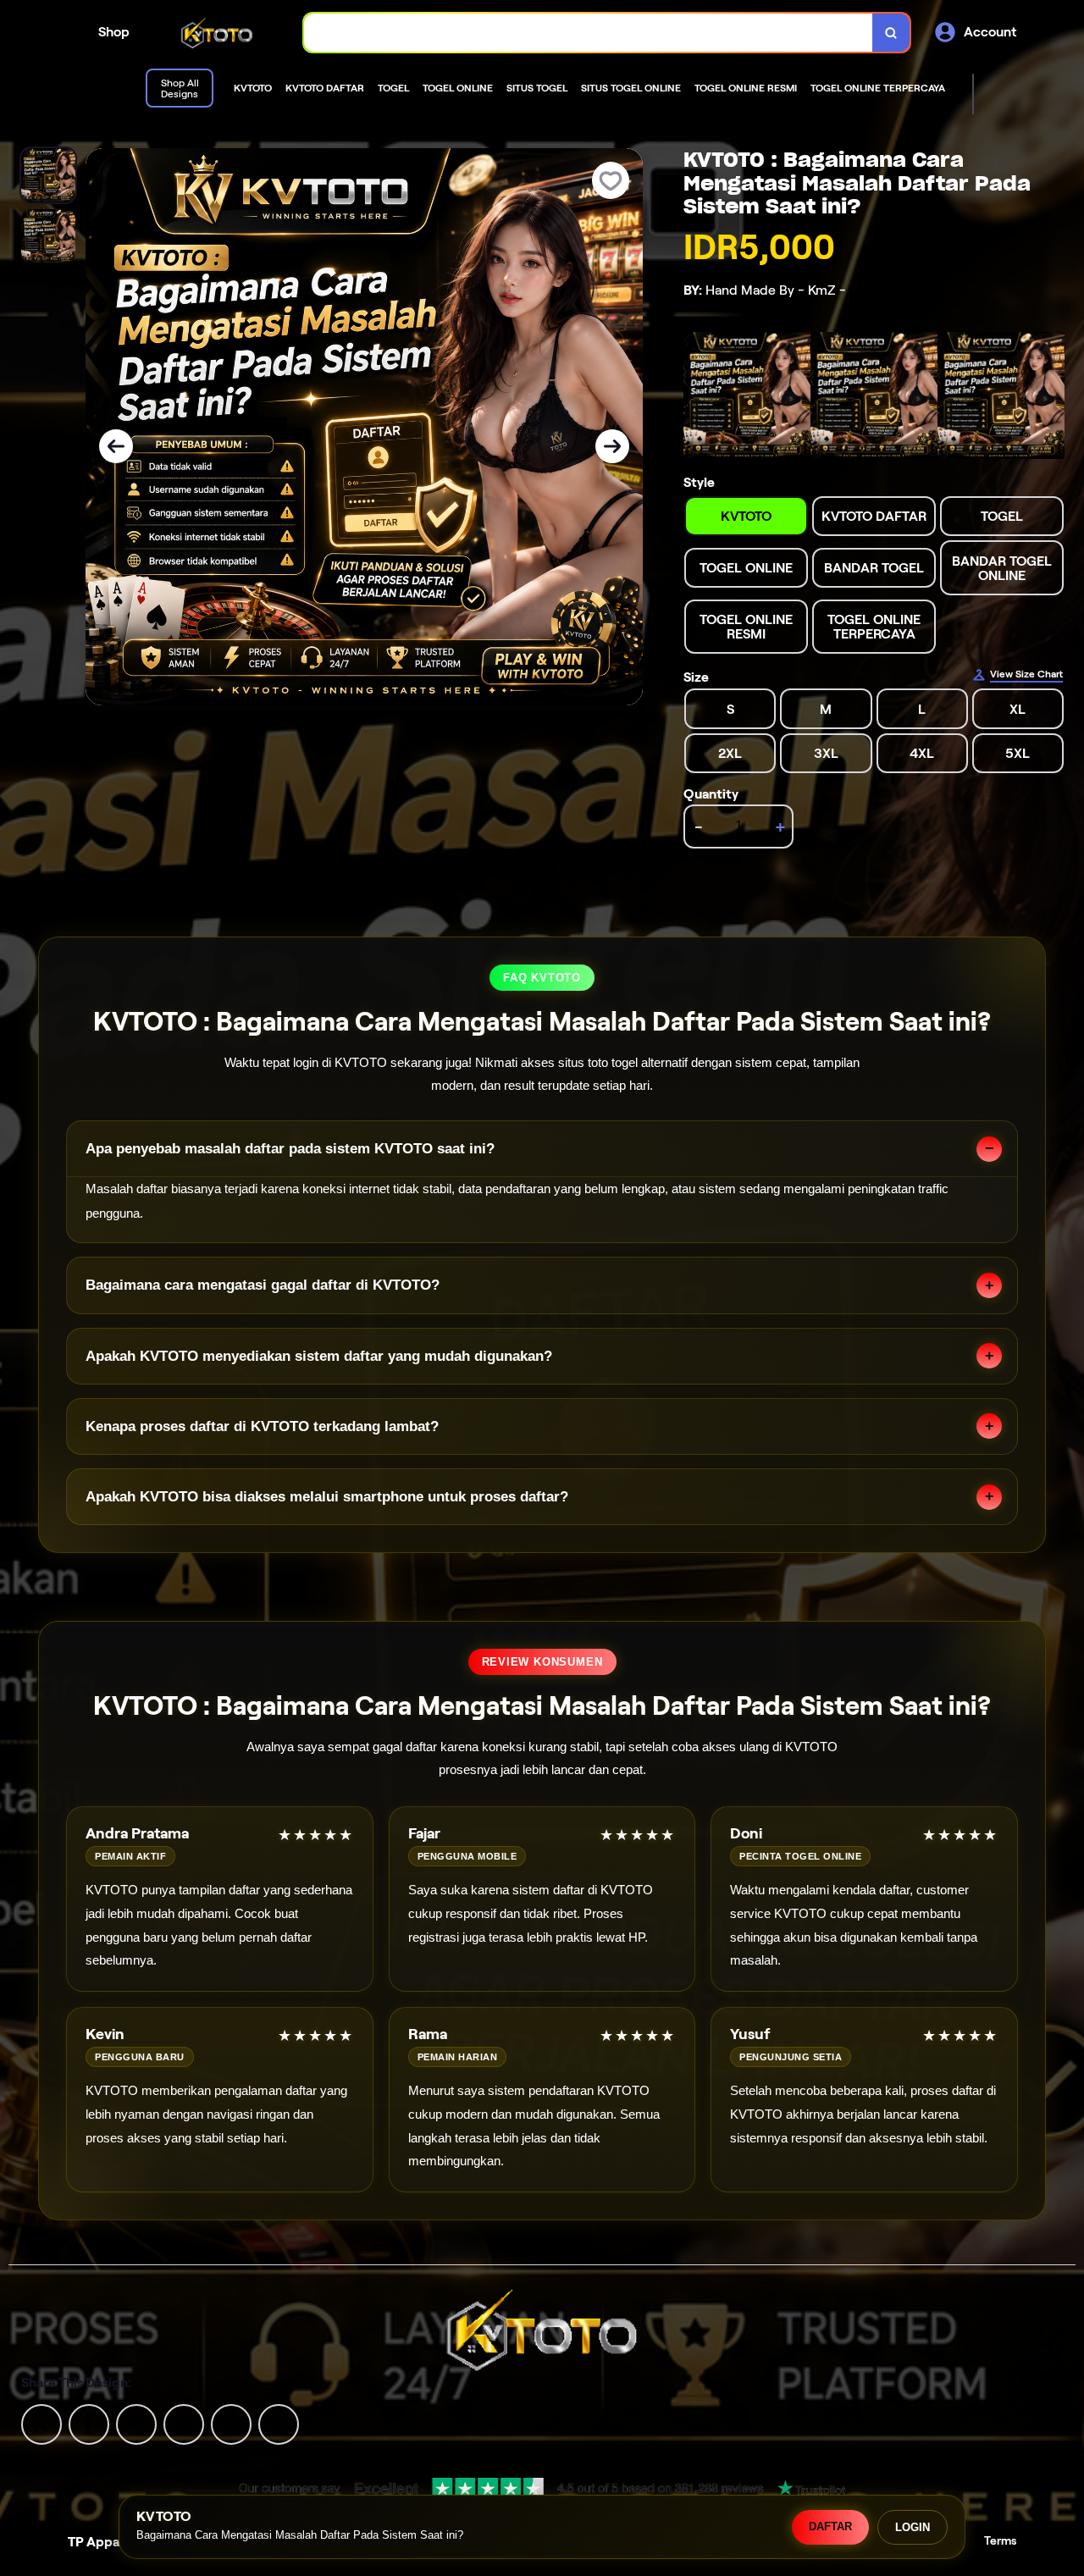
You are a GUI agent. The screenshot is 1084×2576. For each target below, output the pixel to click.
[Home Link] (217, 32)
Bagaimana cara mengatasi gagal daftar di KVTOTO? (263, 1285)
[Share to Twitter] (41, 2423)
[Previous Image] (116, 446)
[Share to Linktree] (136, 2423)
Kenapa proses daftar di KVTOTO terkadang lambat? (262, 1426)
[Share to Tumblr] (279, 2423)
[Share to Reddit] (231, 2423)
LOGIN (913, 2527)
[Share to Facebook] (89, 2423)
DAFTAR (830, 2526)
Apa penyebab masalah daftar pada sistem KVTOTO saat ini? (290, 1149)
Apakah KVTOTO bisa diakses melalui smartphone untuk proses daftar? (327, 1497)
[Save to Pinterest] (184, 2423)
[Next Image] (612, 446)
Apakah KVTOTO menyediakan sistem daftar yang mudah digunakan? (319, 1356)
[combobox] (589, 33)
